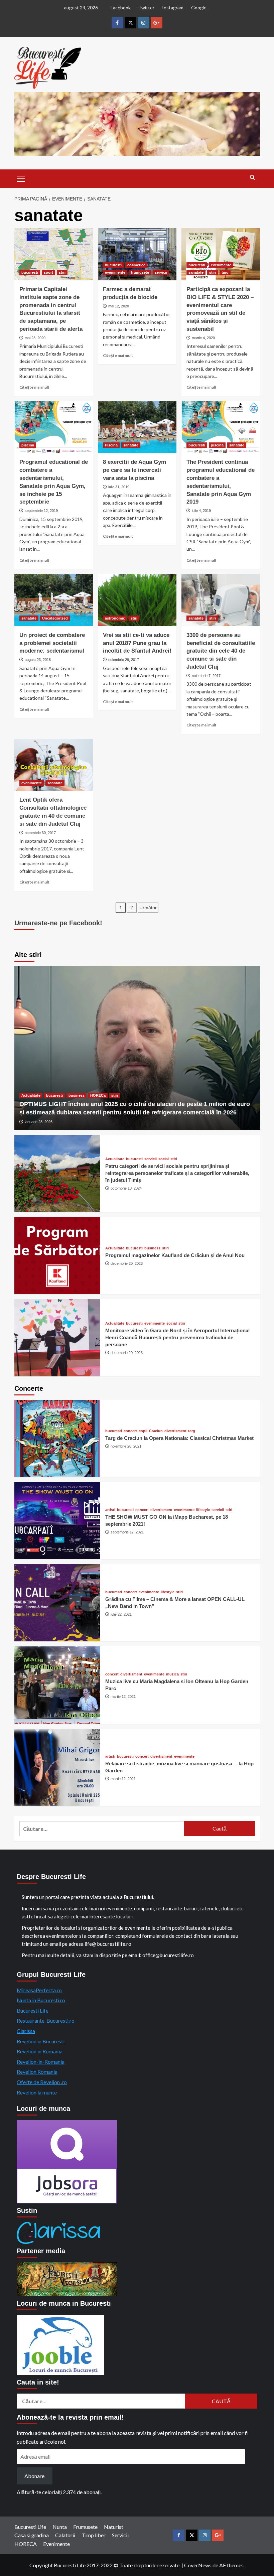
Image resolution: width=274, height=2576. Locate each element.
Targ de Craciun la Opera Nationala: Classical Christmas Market (179, 1438)
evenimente (115, 272)
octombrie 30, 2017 (40, 833)
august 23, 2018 (38, 660)
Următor (148, 908)
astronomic (115, 618)
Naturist (114, 2527)
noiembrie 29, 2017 (124, 660)
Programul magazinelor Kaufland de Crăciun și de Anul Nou (175, 1255)
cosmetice (136, 265)
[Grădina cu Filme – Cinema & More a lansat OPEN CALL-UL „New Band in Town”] (57, 1603)
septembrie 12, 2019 (41, 511)
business (77, 1095)
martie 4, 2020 (203, 338)
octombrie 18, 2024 (126, 1188)
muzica (172, 1674)
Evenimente (56, 2544)
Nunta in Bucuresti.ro (41, 2000)
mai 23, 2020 (35, 338)
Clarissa (26, 2031)
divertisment (175, 1431)
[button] (21, 178)
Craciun (156, 1431)
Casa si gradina (32, 2535)
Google (199, 8)
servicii (161, 272)
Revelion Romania (37, 2072)
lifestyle (203, 1510)
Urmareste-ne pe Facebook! (58, 923)
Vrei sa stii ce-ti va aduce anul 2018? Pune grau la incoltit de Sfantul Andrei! (137, 643)
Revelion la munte (37, 2092)
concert (130, 1431)
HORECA (26, 2544)
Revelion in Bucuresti (41, 2041)
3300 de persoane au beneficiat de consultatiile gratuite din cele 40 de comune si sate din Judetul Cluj (221, 651)
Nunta (60, 2527)
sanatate (196, 272)
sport (48, 272)
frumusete (140, 272)
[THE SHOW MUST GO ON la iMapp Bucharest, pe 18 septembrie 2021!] (57, 1521)
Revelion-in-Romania (41, 2062)
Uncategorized (55, 618)
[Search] (252, 178)
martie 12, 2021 (123, 1697)
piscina (28, 445)
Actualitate (31, 1095)
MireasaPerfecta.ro (39, 1990)
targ (225, 272)
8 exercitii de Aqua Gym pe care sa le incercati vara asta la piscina (134, 470)
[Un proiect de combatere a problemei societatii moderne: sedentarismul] (54, 600)
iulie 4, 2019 (201, 511)
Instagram (173, 8)
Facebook (121, 8)
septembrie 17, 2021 (127, 1532)
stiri (62, 272)
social (164, 1159)
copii (143, 1431)
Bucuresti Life (33, 2010)
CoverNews (198, 2565)
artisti (110, 1510)
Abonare (34, 2476)
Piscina (111, 445)
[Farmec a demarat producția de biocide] (137, 254)
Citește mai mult (34, 387)
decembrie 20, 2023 (127, 1263)
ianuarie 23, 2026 (39, 1122)
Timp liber (94, 2535)
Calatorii (65, 2535)
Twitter (146, 8)
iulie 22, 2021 (121, 1614)
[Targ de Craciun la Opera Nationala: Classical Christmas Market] (57, 1438)
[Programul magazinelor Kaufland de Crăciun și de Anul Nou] (57, 1256)
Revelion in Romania (40, 2051)
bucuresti (30, 272)
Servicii (120, 2535)
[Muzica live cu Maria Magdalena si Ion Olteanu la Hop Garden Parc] (57, 1685)
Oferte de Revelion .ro (42, 2082)
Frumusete (85, 2527)
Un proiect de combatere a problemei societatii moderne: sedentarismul (52, 643)
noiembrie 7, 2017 (206, 676)
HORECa (98, 1095)
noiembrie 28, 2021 (126, 1446)
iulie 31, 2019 (119, 487)
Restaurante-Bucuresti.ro (46, 2020)
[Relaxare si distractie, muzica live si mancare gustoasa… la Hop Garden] (57, 1768)
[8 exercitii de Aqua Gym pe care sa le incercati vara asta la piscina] (137, 427)
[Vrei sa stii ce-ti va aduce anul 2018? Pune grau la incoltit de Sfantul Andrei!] (137, 600)
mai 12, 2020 (119, 306)
